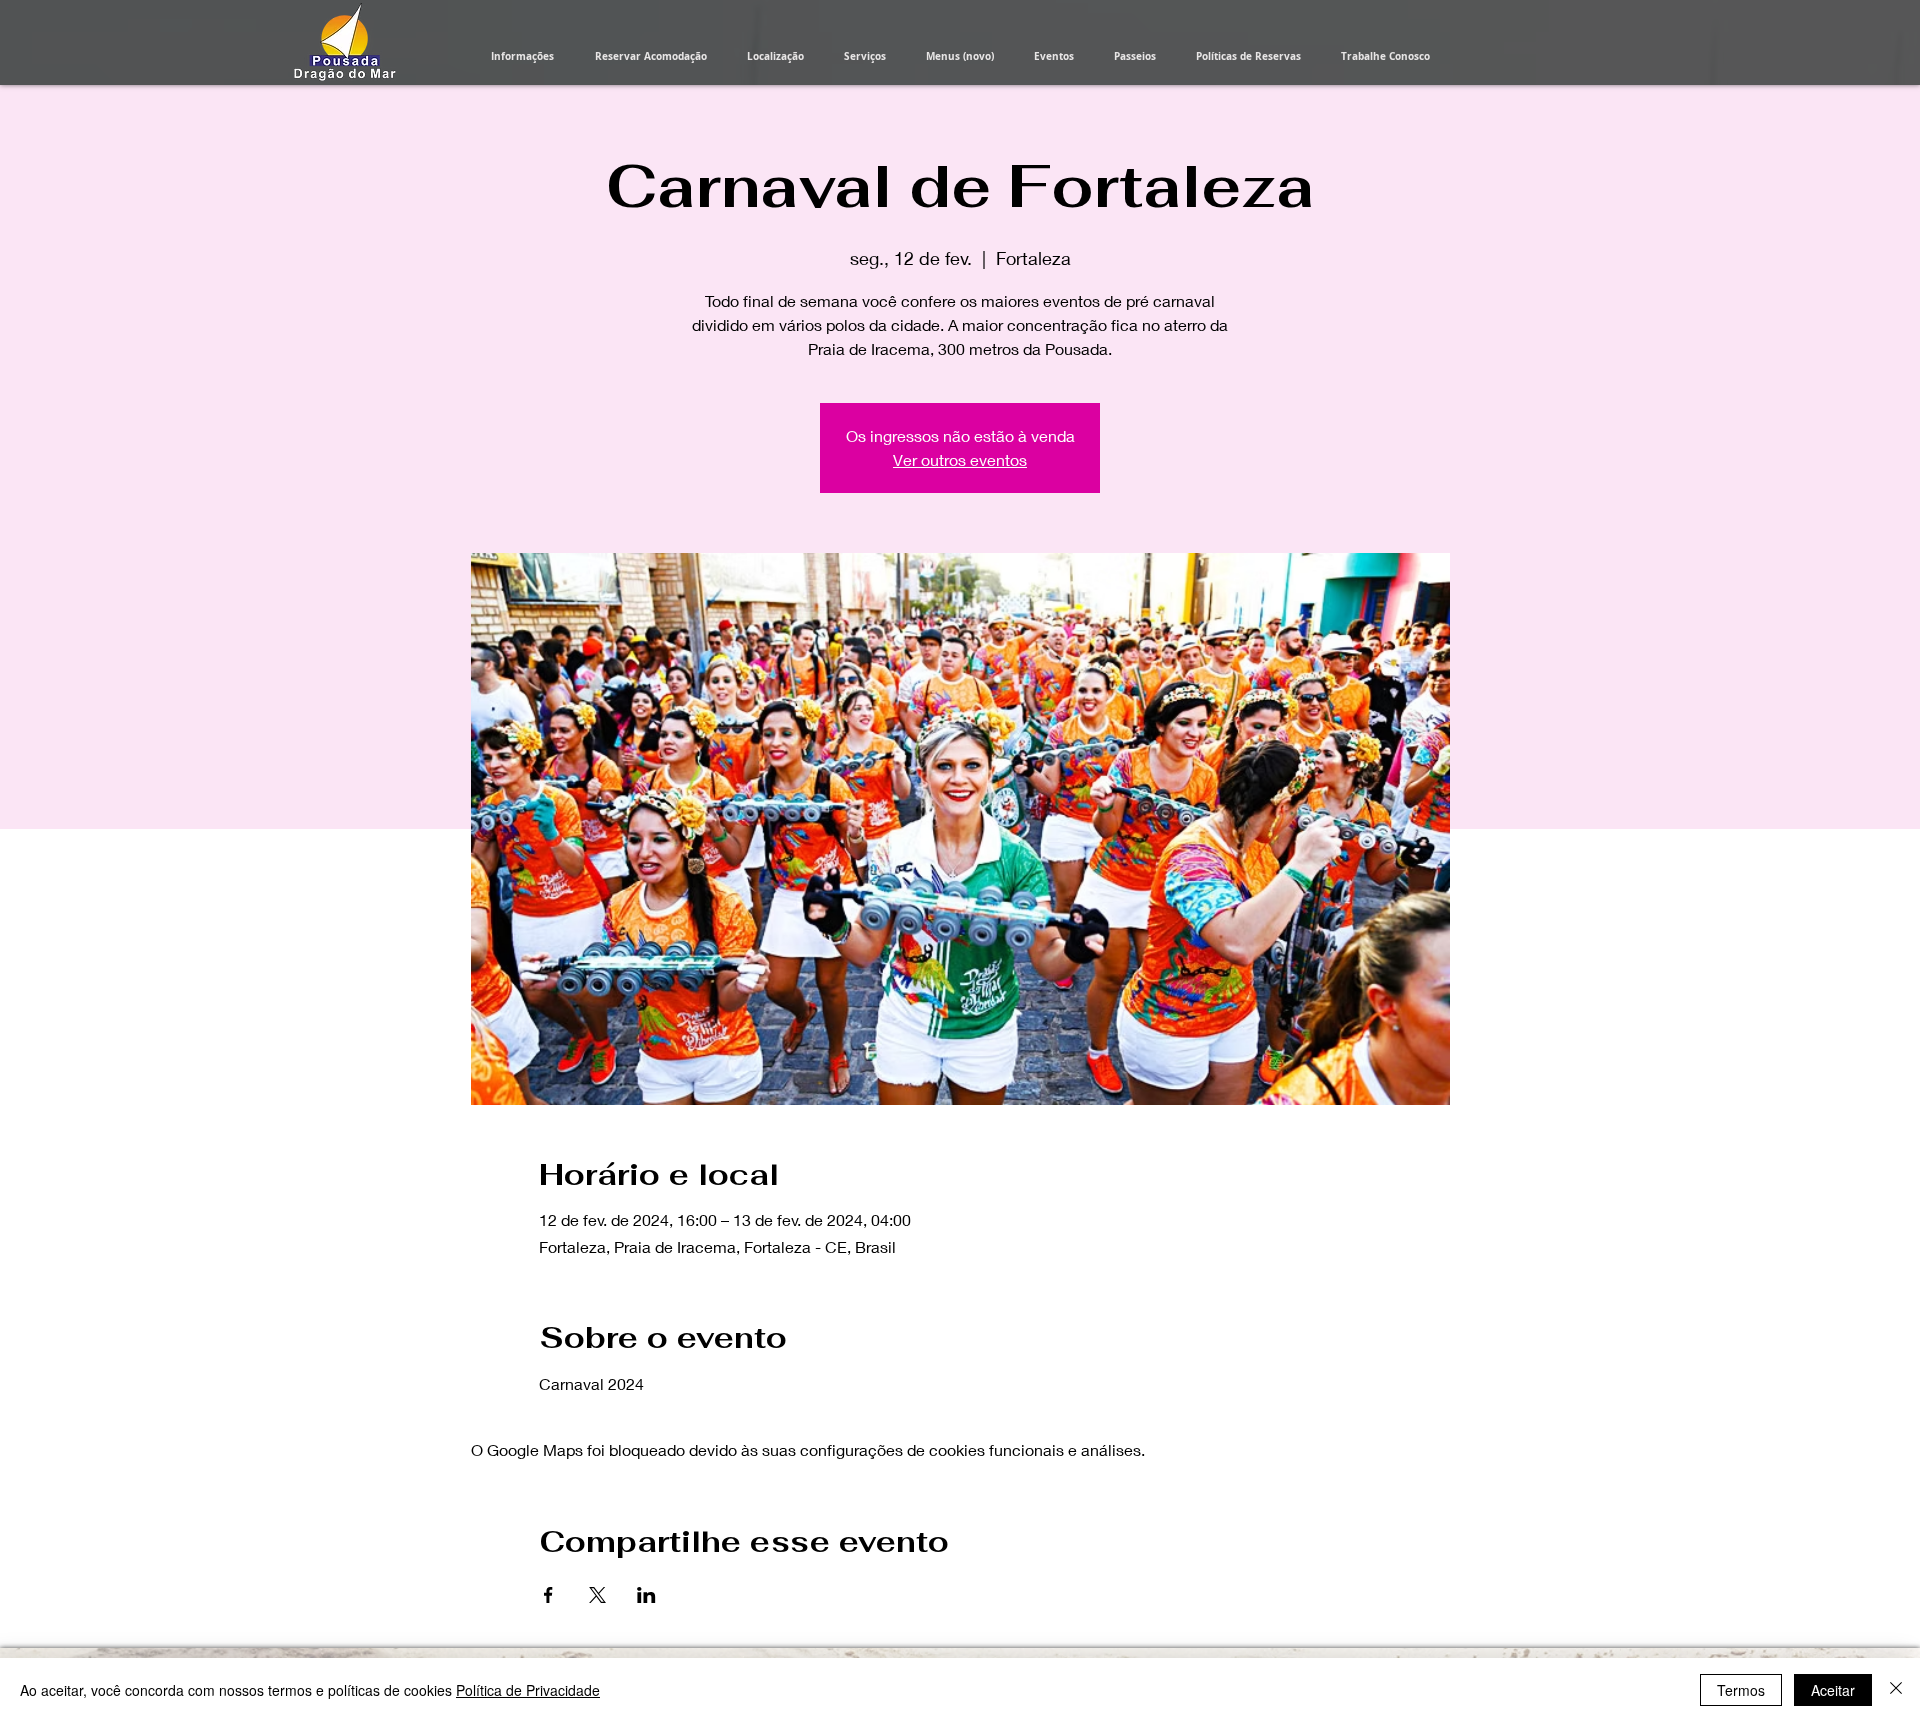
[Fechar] (1896, 1690)
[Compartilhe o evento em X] (597, 1595)
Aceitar (1833, 1690)
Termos (1741, 1690)
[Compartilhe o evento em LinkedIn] (646, 1595)
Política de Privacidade (528, 1690)
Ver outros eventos (960, 459)
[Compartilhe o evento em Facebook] (548, 1595)
